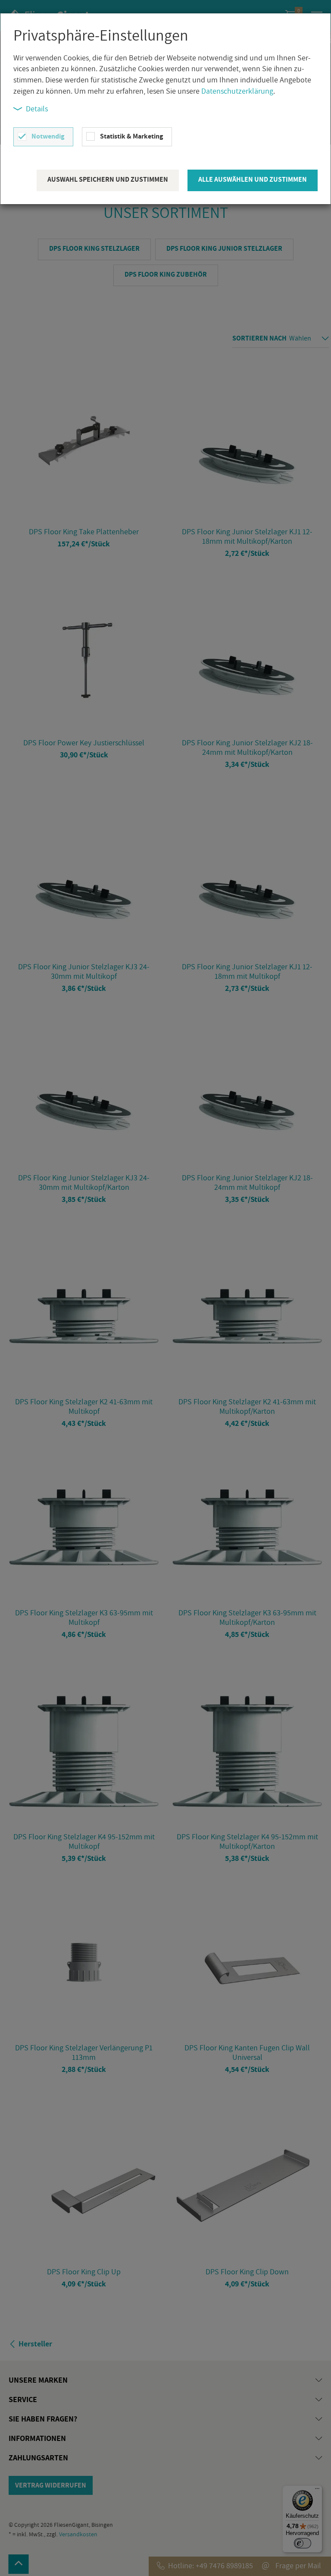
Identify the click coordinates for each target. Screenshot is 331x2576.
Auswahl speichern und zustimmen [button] (108, 179)
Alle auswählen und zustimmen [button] (253, 179)
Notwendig (48, 136)
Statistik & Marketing (131, 136)
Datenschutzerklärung (237, 91)
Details (37, 109)
